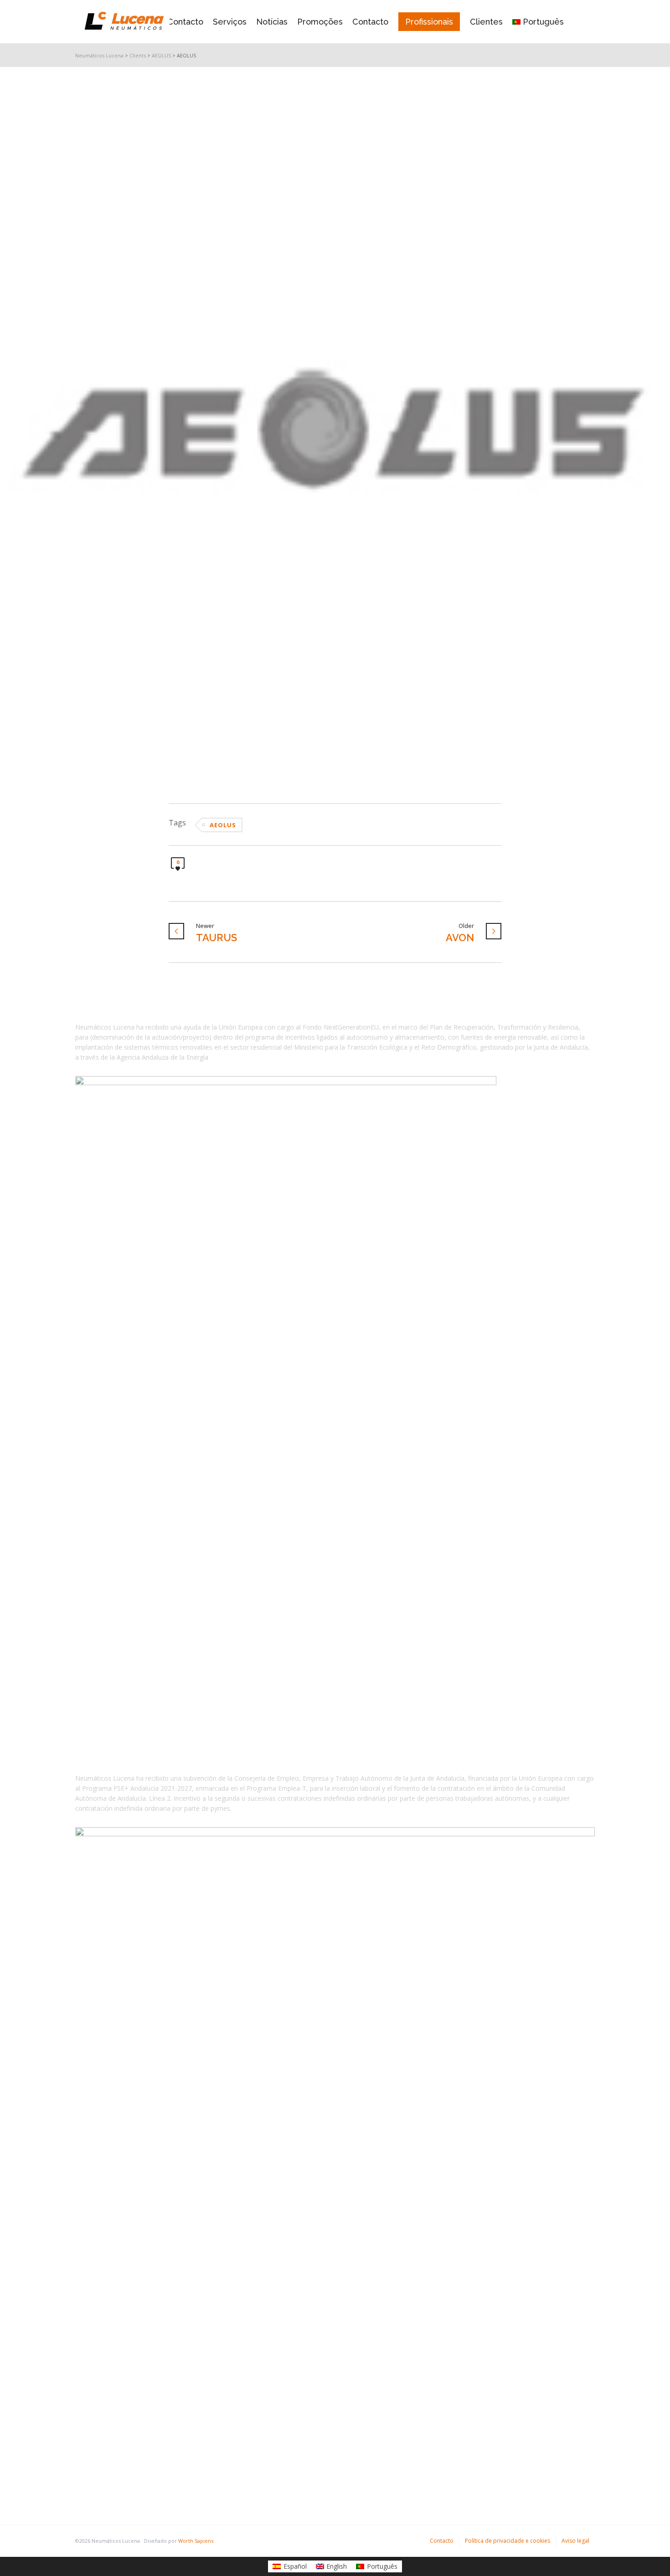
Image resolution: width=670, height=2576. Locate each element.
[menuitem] (290, 2566)
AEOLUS (223, 825)
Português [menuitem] (382, 2566)
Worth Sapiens (196, 2541)
